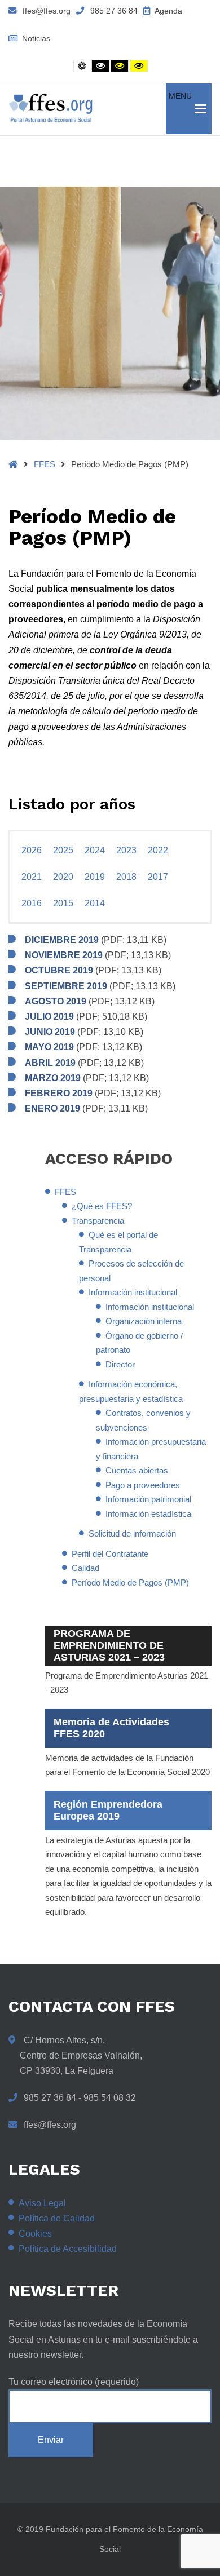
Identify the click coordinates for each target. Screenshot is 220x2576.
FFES (45, 464)
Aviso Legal (42, 2203)
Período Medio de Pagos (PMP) (130, 1583)
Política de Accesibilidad (68, 2249)
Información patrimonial (148, 1499)
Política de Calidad (57, 2218)
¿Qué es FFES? (102, 1206)
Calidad (85, 1568)
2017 (158, 877)
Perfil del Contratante (110, 1554)
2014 (95, 903)
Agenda (168, 11)
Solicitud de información (132, 1533)
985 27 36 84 (114, 11)
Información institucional (133, 1292)
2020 (63, 877)
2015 (63, 903)
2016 (32, 903)
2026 (32, 850)
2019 (95, 877)
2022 (158, 850)
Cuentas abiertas (137, 1470)
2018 (126, 877)
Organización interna (144, 1321)
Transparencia (98, 1221)
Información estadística (148, 1514)
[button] (180, 109)
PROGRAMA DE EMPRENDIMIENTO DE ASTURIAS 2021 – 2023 (109, 1645)
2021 (32, 877)
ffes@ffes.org (47, 11)
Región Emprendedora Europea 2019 (108, 1810)
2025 (63, 850)
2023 (126, 850)
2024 (95, 850)
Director (120, 1364)
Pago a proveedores (143, 1485)
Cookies (35, 2234)
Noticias (35, 38)
